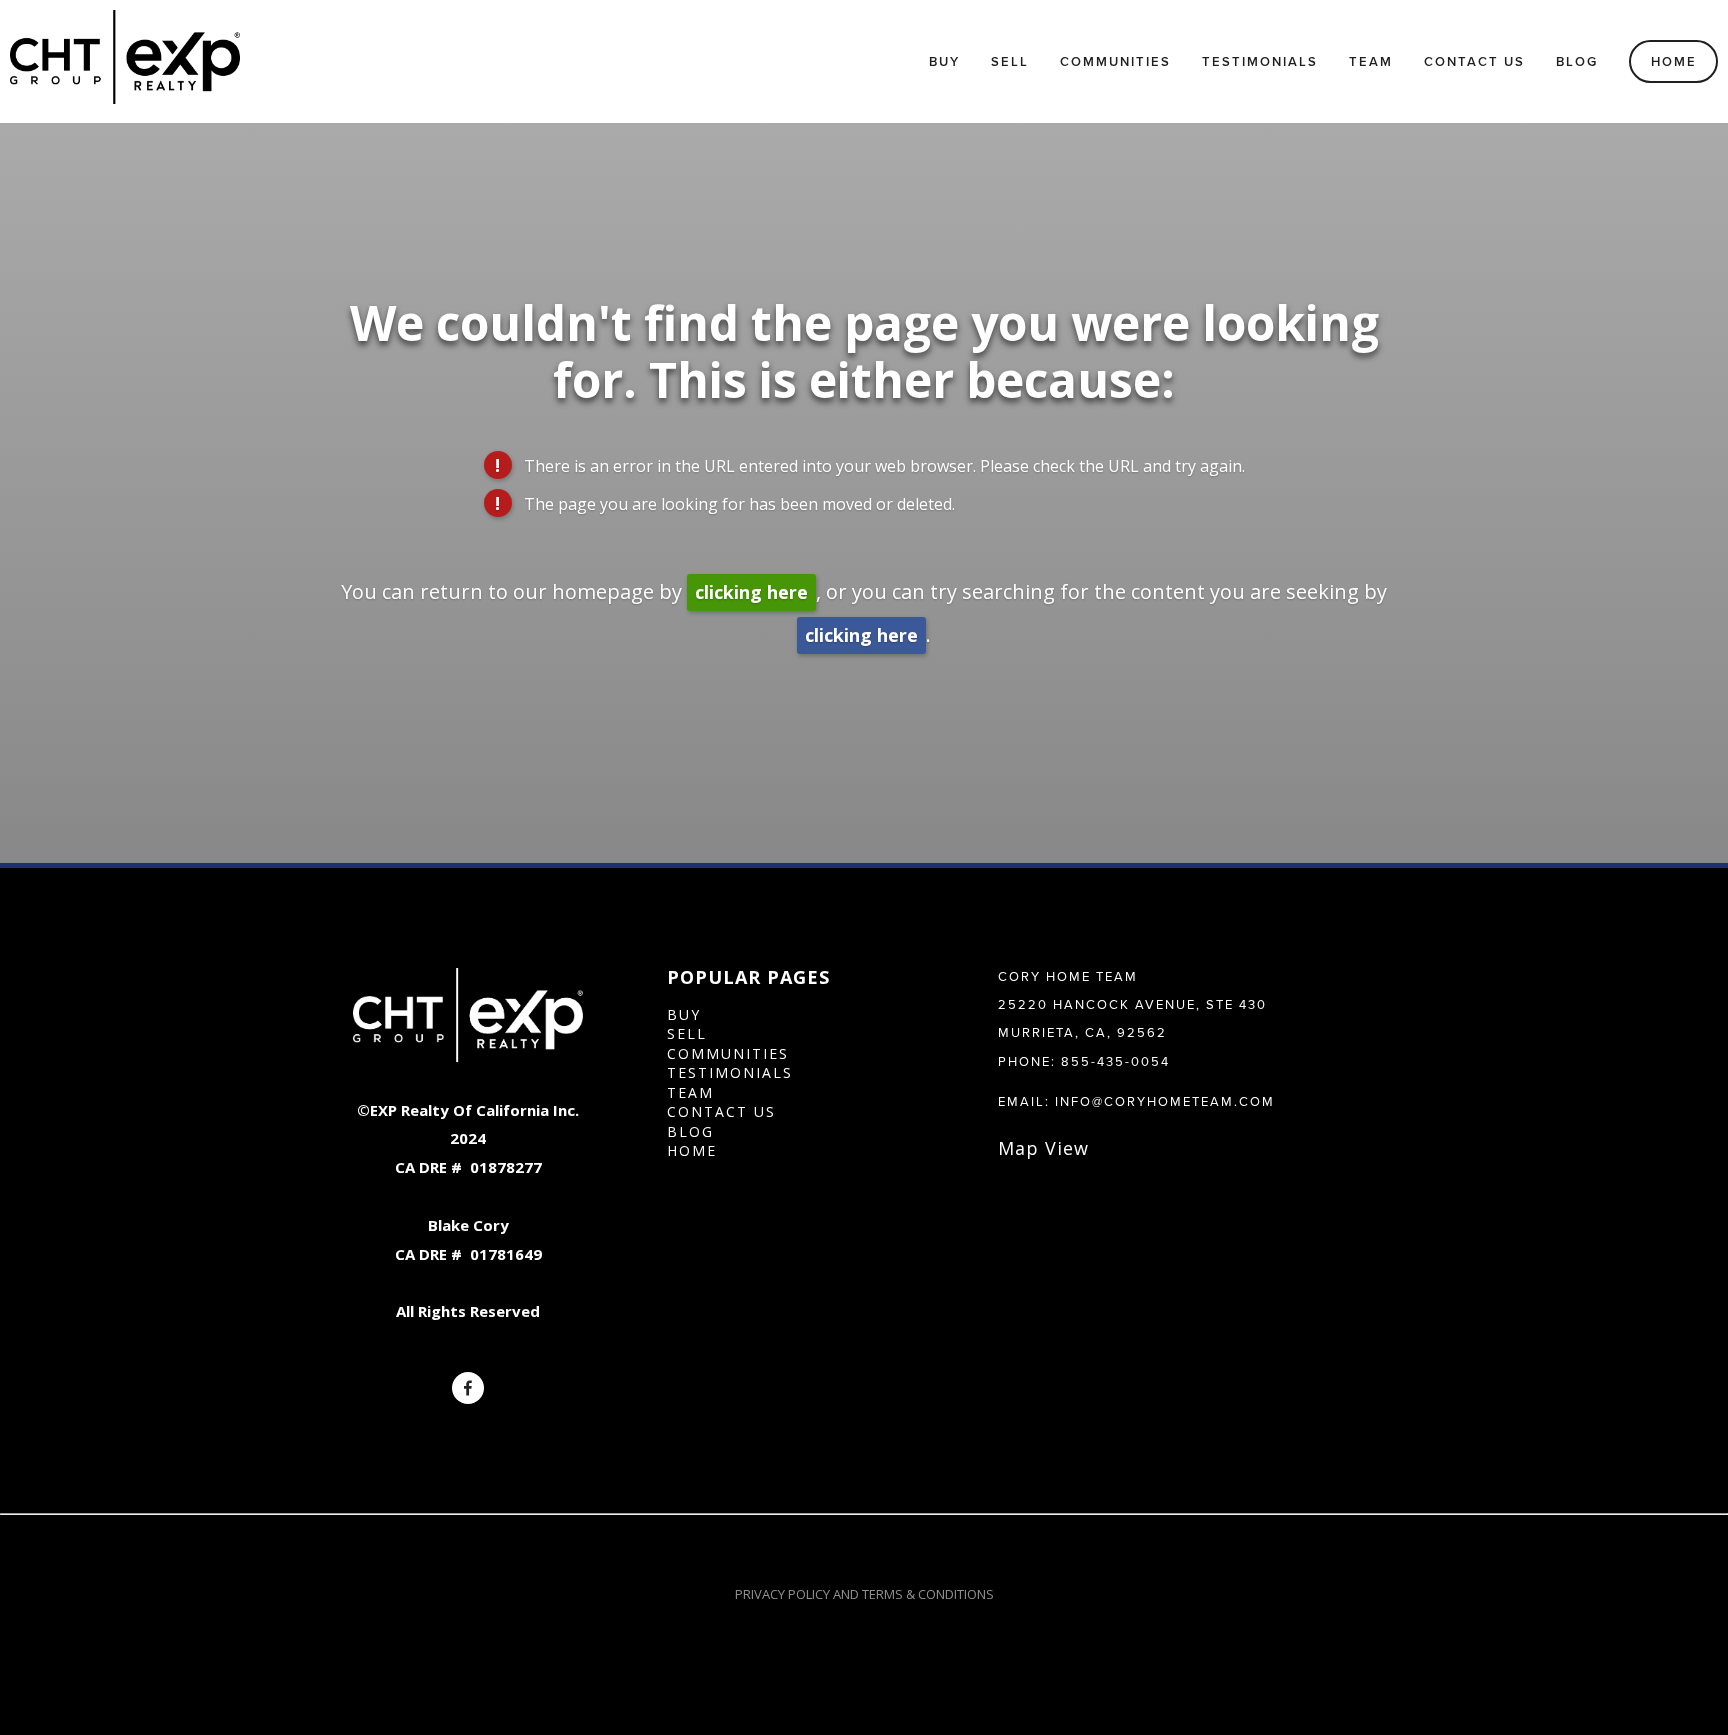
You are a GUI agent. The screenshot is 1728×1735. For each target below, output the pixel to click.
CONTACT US (721, 1111)
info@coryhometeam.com (1165, 1101)
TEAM (690, 1092)
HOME (692, 1150)
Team (1371, 61)
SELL (687, 1033)
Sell (1010, 61)
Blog (1577, 61)
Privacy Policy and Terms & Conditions (864, 1594)
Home (1674, 61)
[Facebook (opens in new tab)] (468, 1388)
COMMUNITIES (728, 1053)
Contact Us (1474, 61)
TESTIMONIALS (730, 1072)
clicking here (751, 592)
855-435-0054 (1115, 1061)
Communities (1115, 61)
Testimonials (1260, 61)
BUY (684, 1014)
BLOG (690, 1131)
